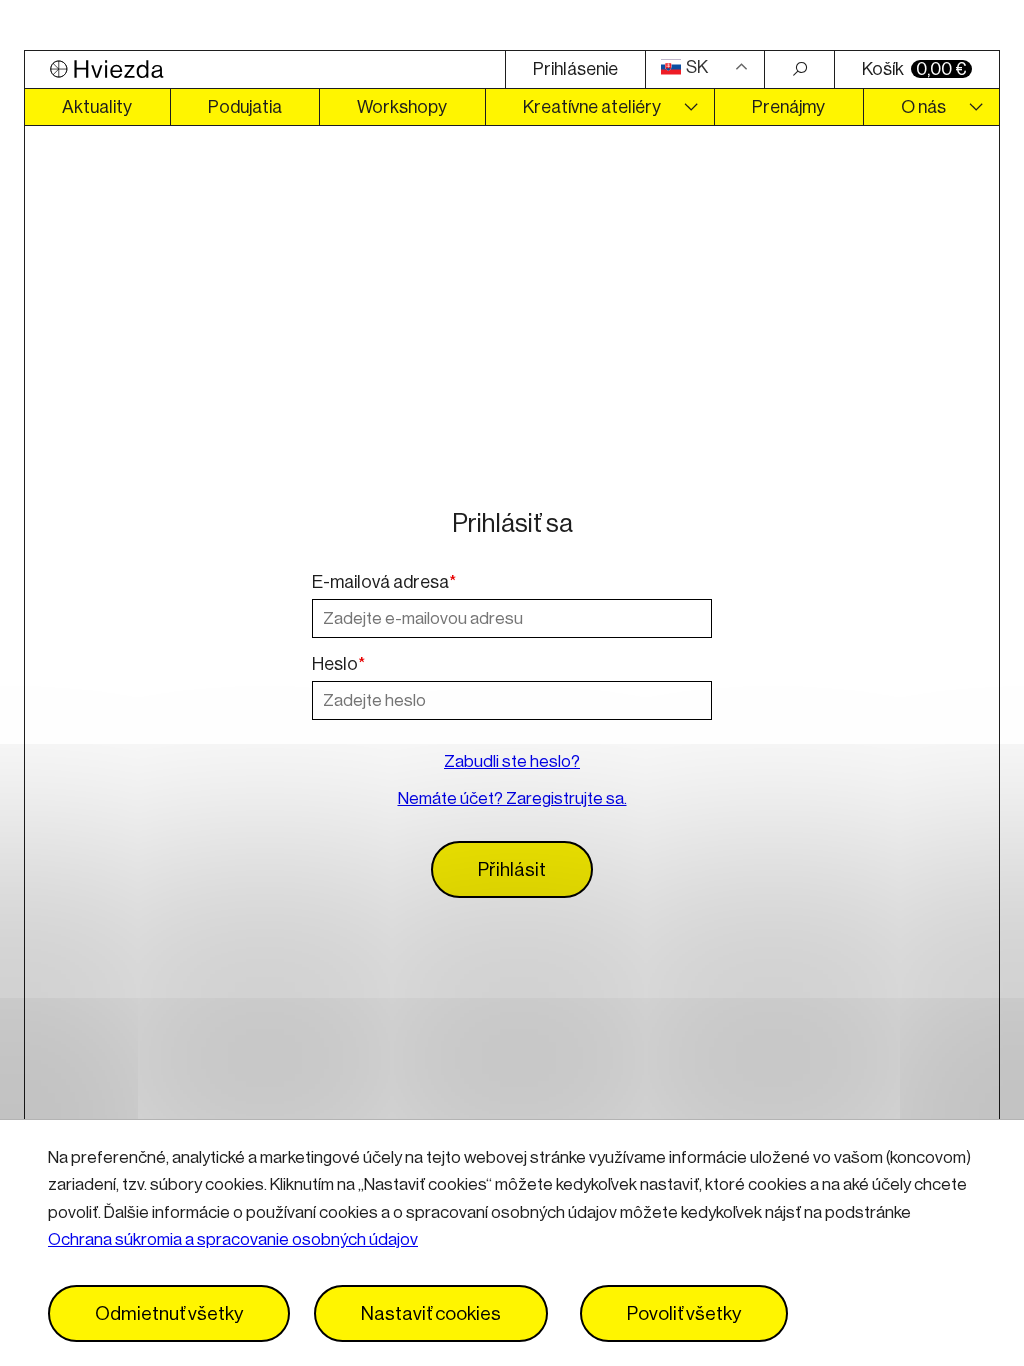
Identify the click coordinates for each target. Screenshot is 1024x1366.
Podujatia (245, 107)
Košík (914, 69)
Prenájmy (788, 107)
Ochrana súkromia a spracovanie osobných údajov (233, 1239)
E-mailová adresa (384, 582)
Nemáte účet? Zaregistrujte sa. (512, 798)
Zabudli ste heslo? (512, 761)
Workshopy (402, 107)
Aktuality (97, 107)
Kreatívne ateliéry (592, 107)
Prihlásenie (575, 69)
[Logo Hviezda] (265, 69)
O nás (923, 107)
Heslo (338, 664)
